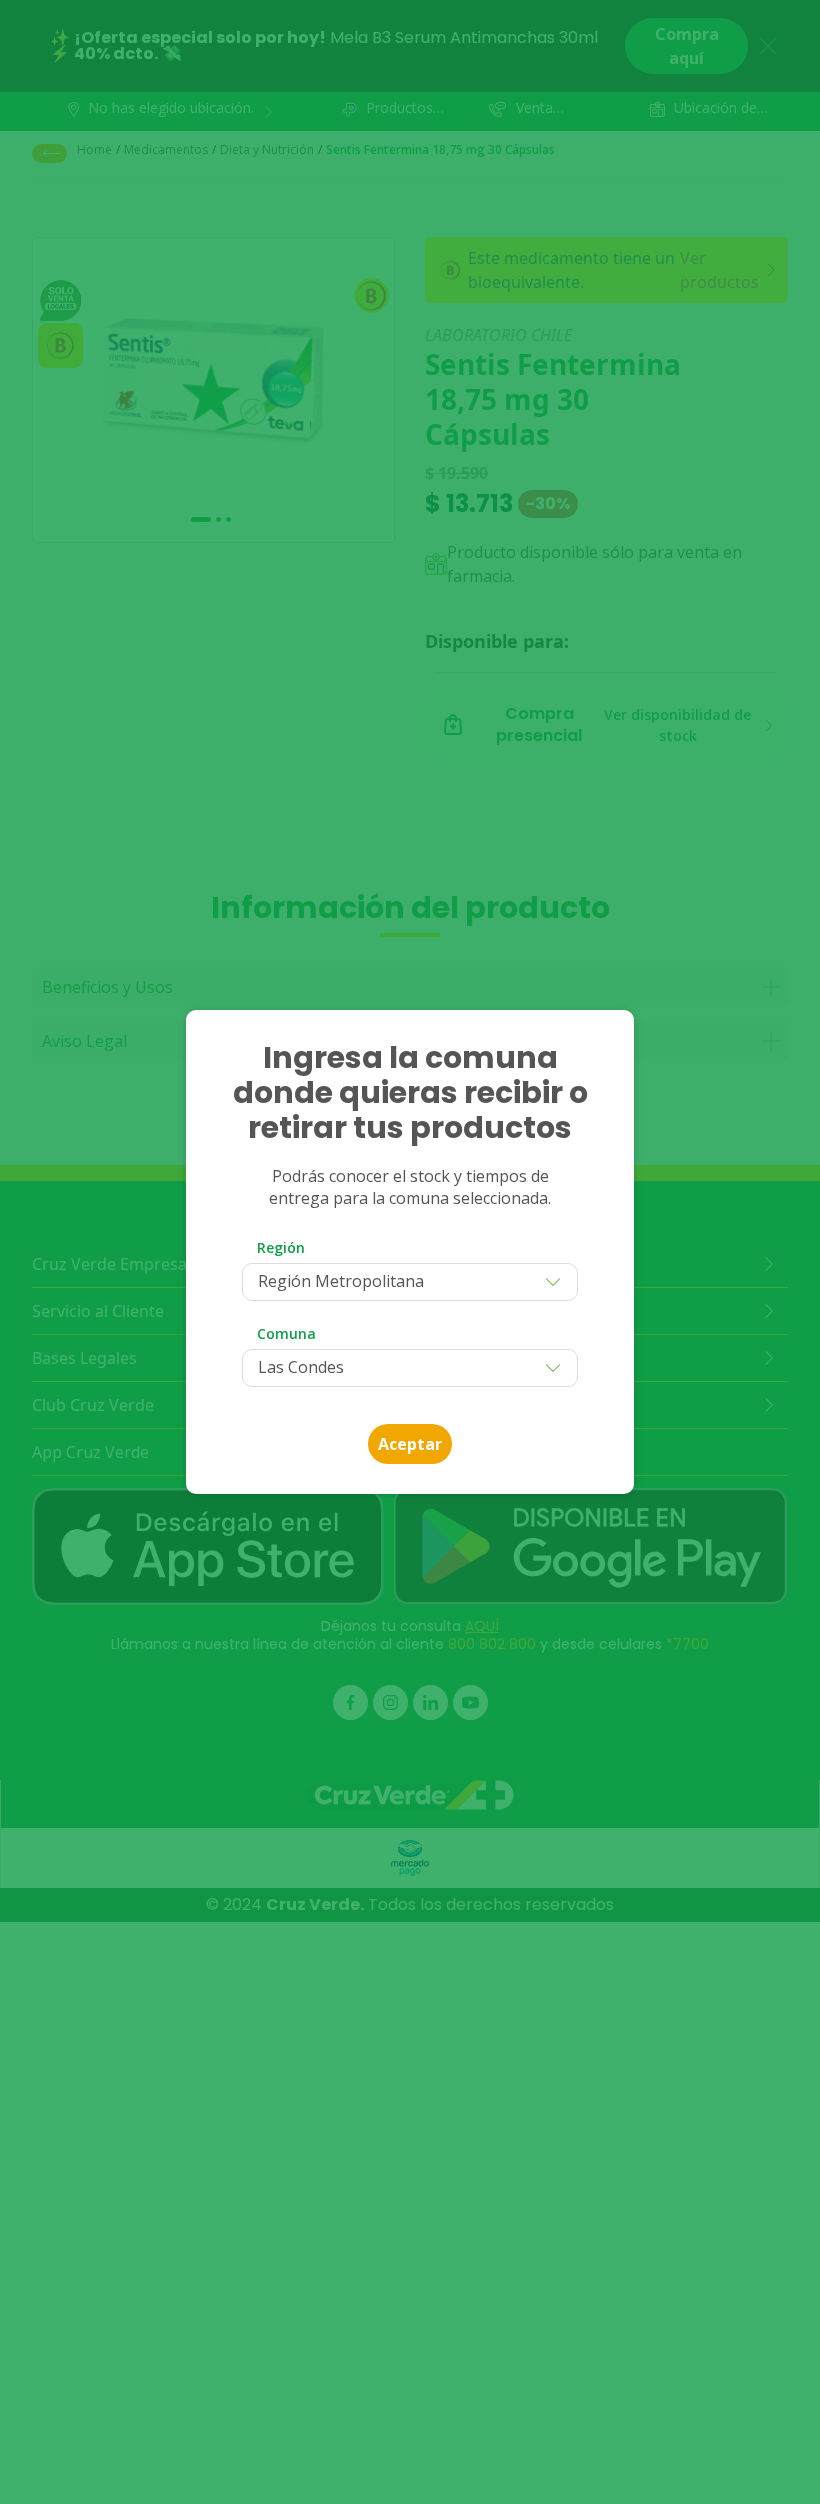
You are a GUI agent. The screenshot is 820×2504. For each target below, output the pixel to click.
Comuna (286, 1333)
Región (281, 1247)
